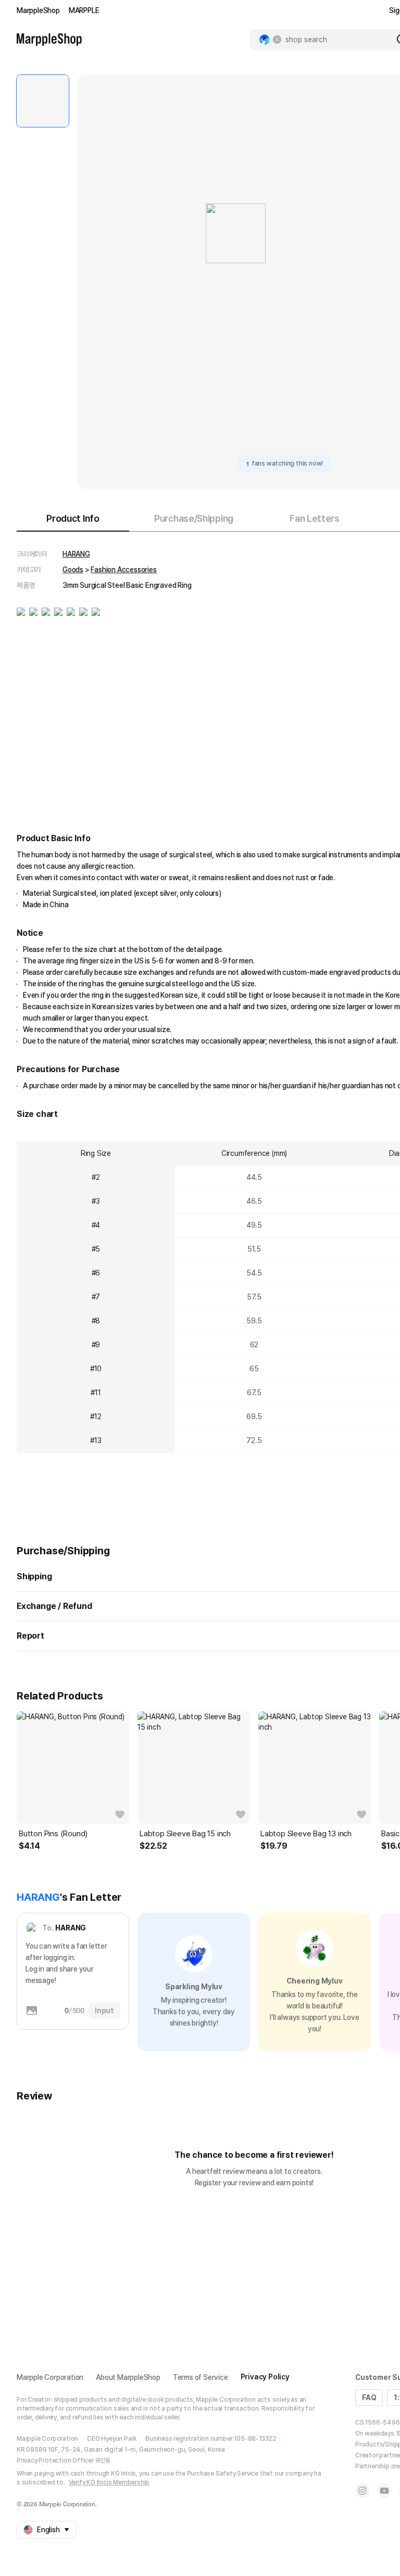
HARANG (76, 554)
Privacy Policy (265, 2377)
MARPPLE (84, 10)
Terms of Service (201, 2377)
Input (104, 2011)
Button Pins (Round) (53, 1834)
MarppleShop (38, 10)
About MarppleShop (128, 2377)
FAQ (369, 2398)
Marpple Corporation (50, 2377)
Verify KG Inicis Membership (109, 2482)
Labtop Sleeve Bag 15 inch (185, 1834)
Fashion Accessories (123, 570)
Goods (73, 570)
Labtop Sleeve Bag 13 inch (306, 1834)
